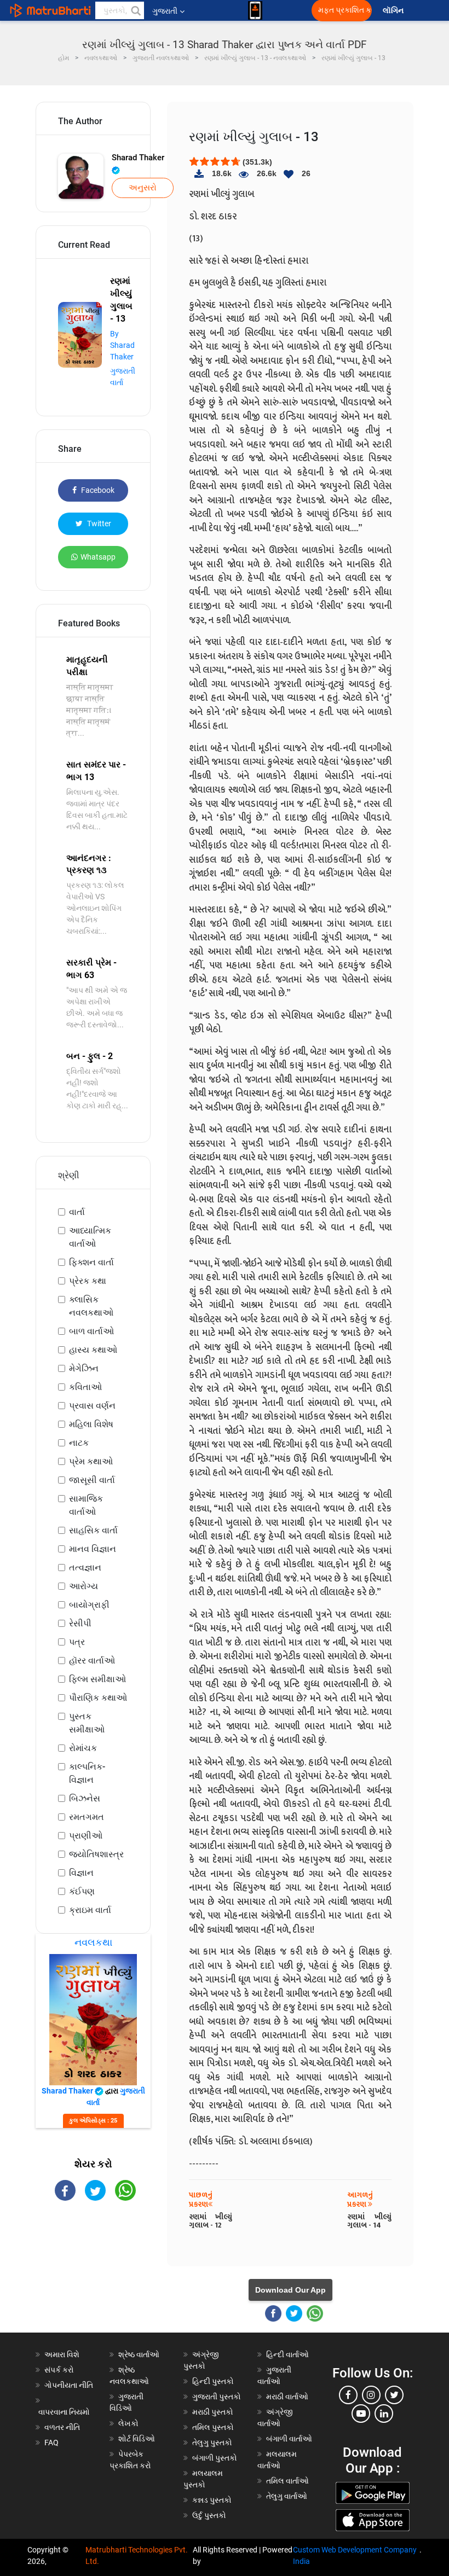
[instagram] (371, 2395)
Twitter (98, 524)
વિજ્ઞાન (81, 1873)
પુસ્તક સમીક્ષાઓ (87, 1723)
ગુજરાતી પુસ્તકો (217, 2397)
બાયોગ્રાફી (89, 1605)
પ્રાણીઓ (86, 1836)
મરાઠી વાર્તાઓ (287, 2397)
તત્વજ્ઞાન (85, 1568)
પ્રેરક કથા (88, 1281)
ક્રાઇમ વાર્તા (90, 1910)
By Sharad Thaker (122, 345)
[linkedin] (384, 2414)
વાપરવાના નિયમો (65, 2412)
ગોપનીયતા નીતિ (69, 2385)
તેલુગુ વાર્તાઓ (287, 2496)
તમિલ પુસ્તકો (213, 2427)
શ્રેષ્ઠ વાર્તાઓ (139, 2354)
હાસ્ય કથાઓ (93, 1350)
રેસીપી (80, 1623)
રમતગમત (87, 1817)
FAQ (51, 2443)
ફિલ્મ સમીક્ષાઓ (97, 1679)
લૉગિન (394, 11)
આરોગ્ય (84, 1586)
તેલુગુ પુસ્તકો (212, 2443)
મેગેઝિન (84, 1368)
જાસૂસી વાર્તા (92, 1480)
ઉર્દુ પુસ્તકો (209, 2515)
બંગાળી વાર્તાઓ (289, 2439)
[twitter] (394, 2395)
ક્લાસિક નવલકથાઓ (91, 1306)
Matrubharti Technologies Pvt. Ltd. (137, 2555)
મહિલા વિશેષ (91, 1424)
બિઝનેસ (85, 1798)
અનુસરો (143, 188)
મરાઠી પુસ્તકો (213, 2412)
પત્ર (77, 1642)
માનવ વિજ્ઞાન (93, 1549)
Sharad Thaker (138, 158)
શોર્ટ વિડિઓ (137, 2439)
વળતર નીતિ (62, 2427)
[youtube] (361, 2414)
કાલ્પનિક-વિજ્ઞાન (87, 1773)
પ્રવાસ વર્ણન (92, 1406)
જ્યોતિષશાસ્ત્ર (96, 1854)
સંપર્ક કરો (59, 2370)
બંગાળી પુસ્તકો (215, 2458)
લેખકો (128, 2423)
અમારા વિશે (62, 2354)
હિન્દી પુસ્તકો (213, 2381)
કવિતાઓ (85, 1387)
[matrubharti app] (255, 10)
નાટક (79, 1443)
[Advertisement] (93, 2275)
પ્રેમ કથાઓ (91, 1461)
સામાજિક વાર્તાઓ (86, 1505)
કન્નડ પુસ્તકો (212, 2500)
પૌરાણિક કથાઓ (98, 1698)
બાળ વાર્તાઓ (91, 1331)
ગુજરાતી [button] (165, 11)
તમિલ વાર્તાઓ (287, 2481)
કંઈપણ (82, 1891)
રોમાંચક (83, 1748)
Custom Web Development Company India (355, 2555)
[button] (135, 10)
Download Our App (290, 2290)
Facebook (97, 490)
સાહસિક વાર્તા (93, 1530)
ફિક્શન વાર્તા (91, 1262)
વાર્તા (77, 1212)
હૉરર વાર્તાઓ (92, 1661)
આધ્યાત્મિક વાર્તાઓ (90, 1237)
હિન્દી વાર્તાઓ (287, 2354)
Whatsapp (98, 557)
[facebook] (348, 2395)
